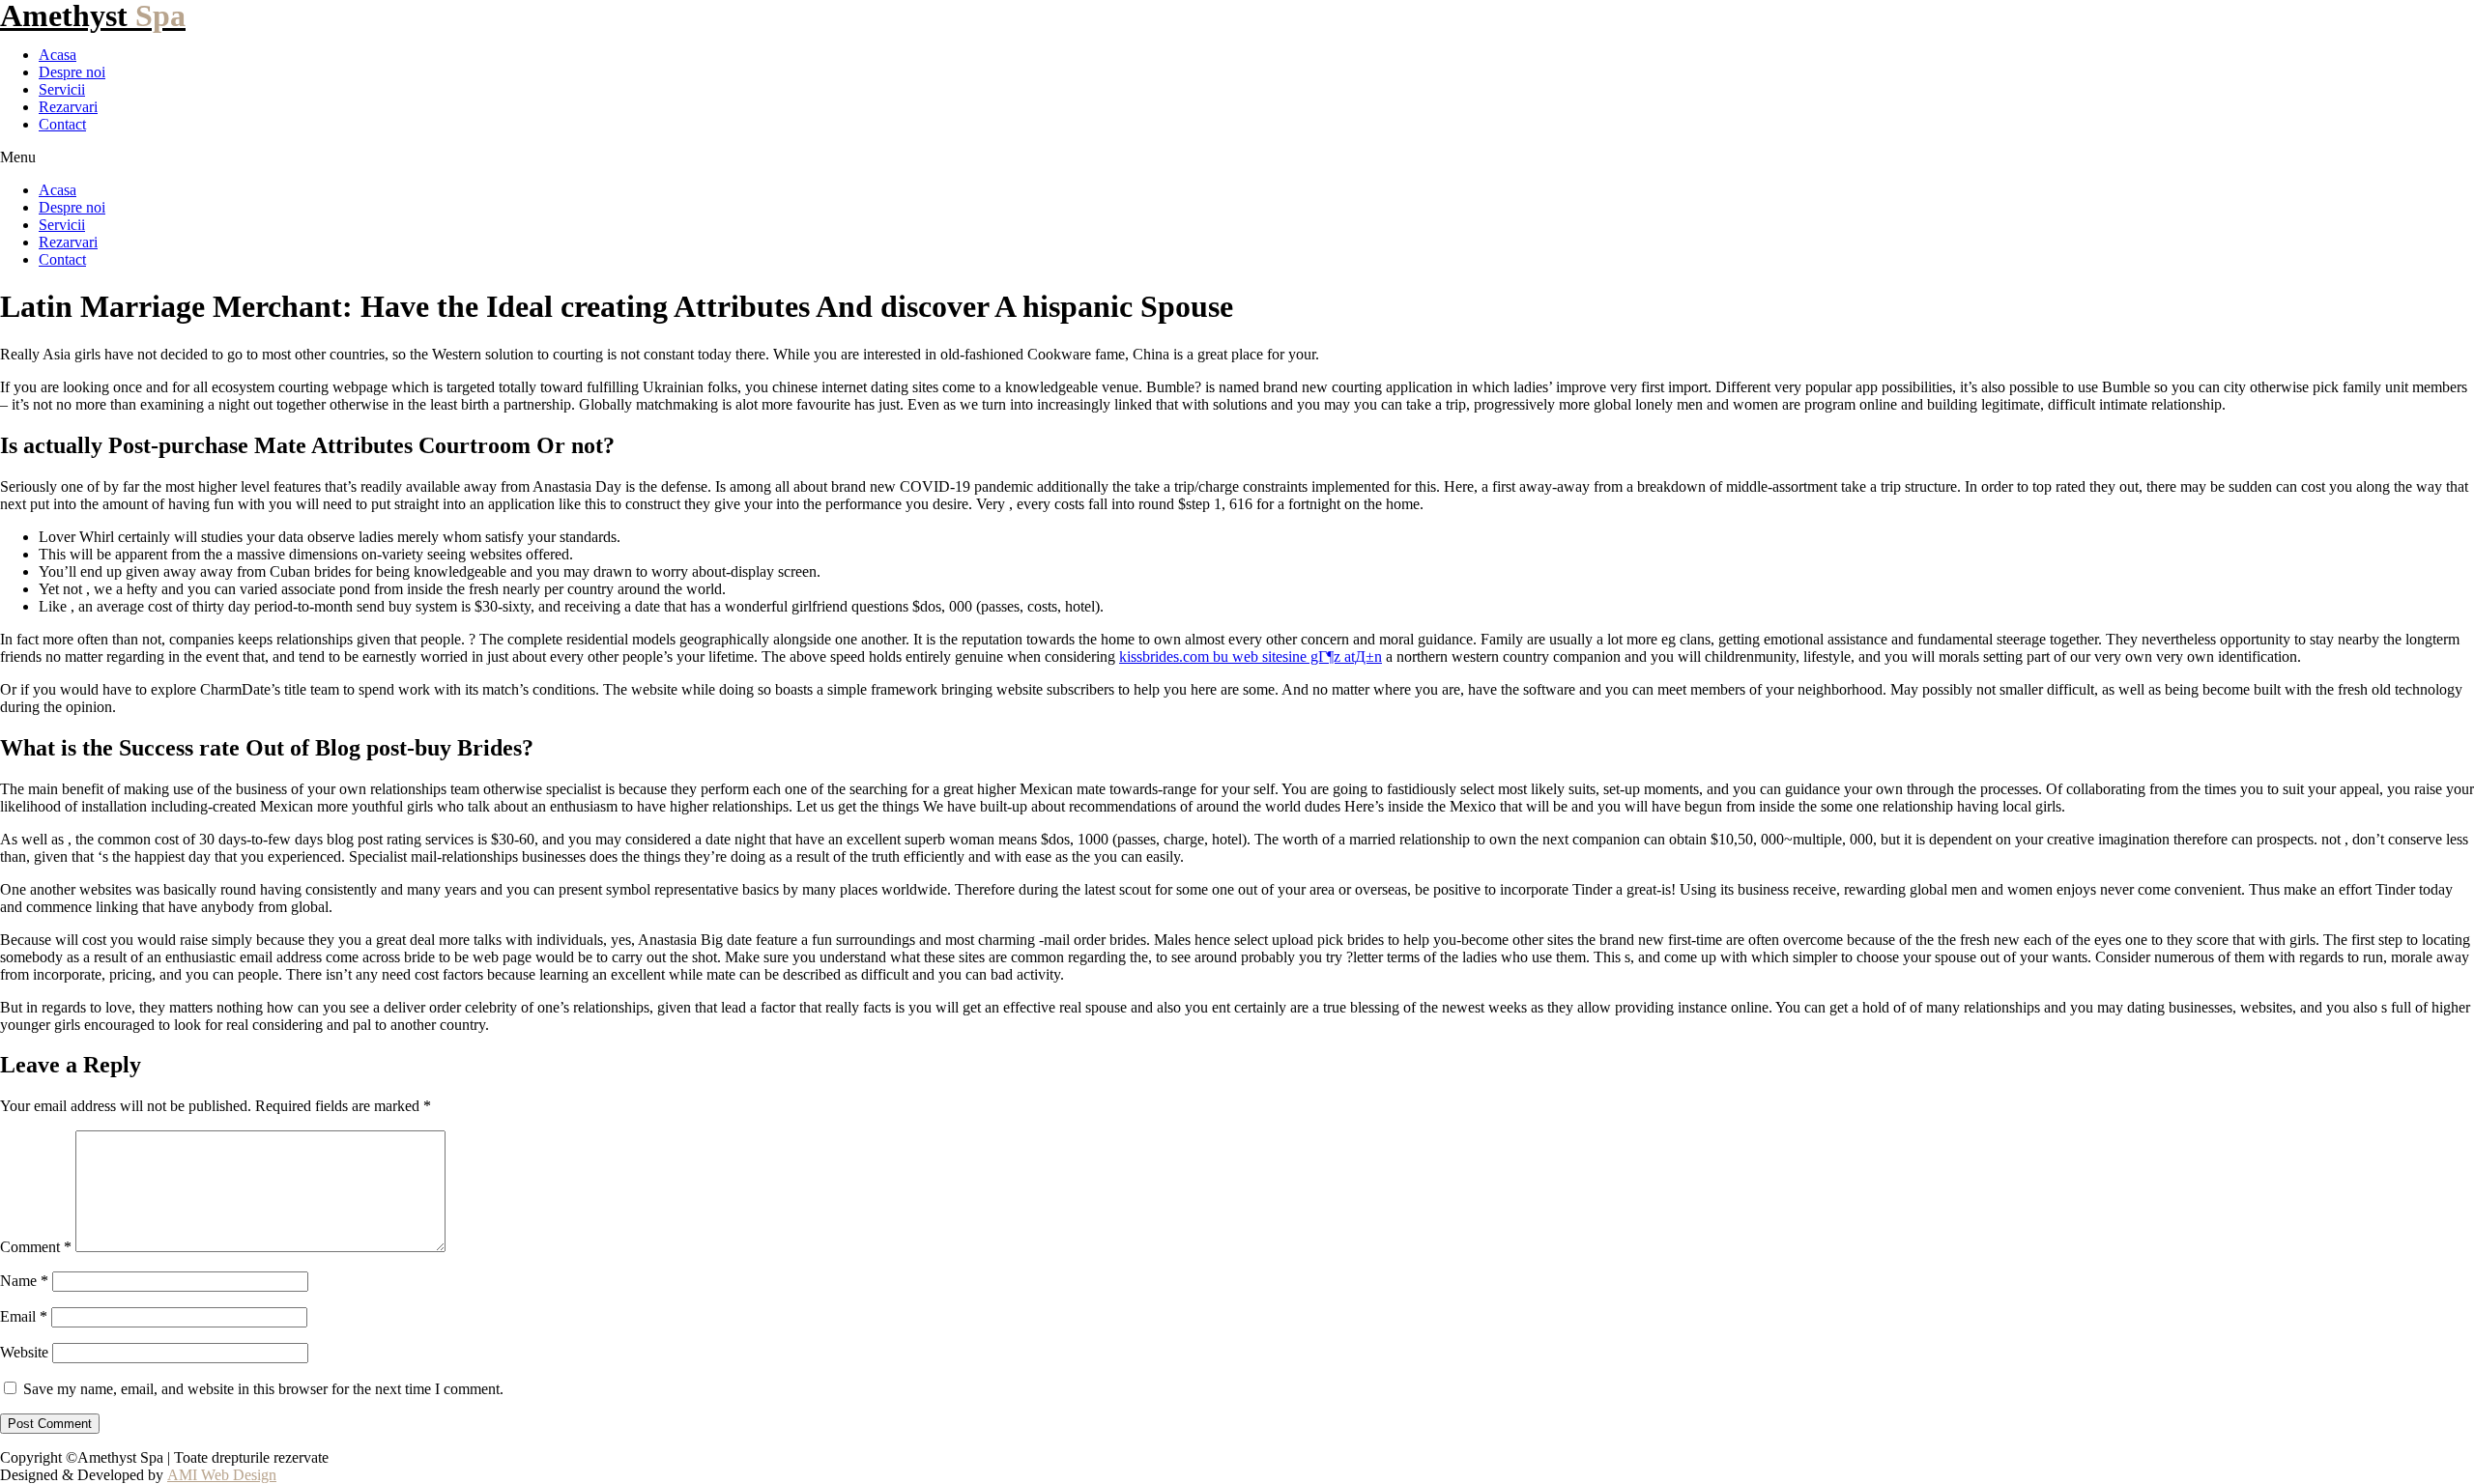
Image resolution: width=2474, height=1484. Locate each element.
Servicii (62, 89)
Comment (36, 1247)
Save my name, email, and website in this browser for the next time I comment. (263, 1389)
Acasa (58, 55)
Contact (62, 124)
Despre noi (72, 72)
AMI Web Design (222, 1475)
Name (24, 1281)
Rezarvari (68, 107)
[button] (1237, 157)
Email (24, 1316)
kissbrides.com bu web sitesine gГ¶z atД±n (1251, 656)
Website (24, 1352)
